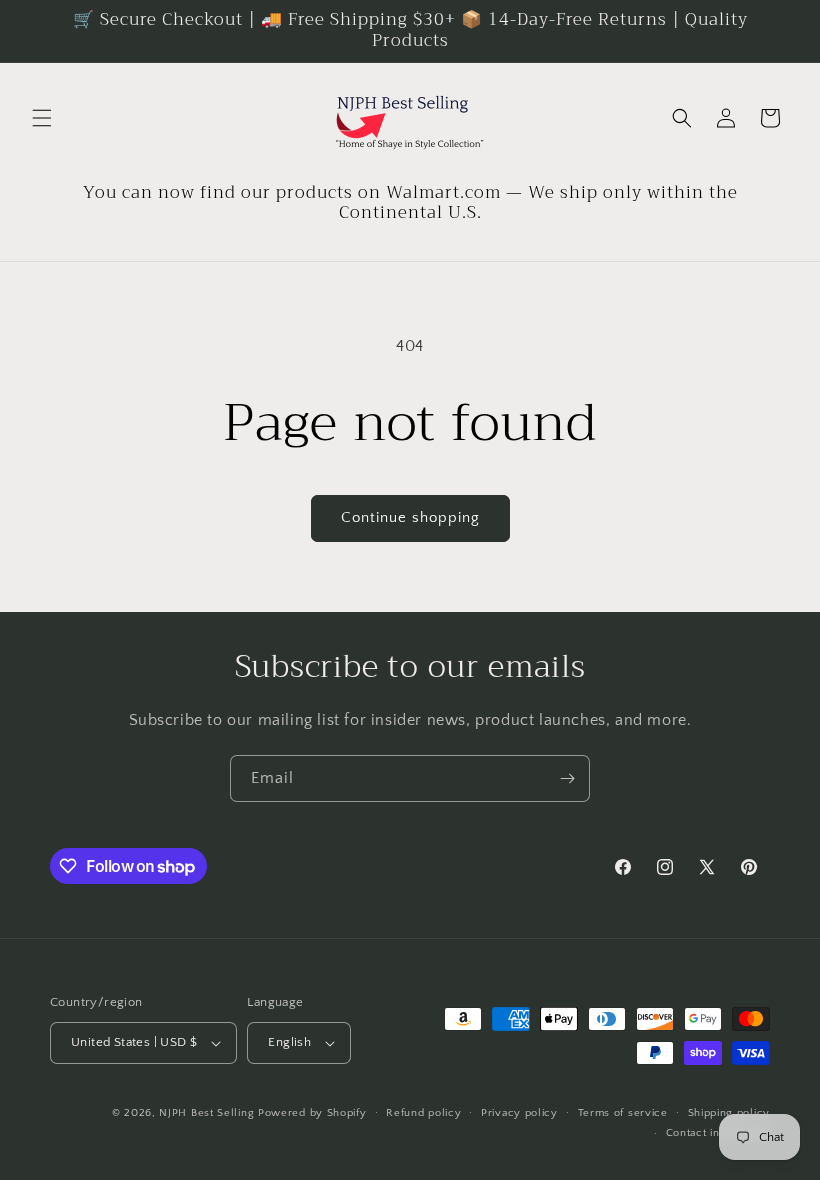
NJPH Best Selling (208, 1113)
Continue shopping (410, 517)
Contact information (718, 1133)
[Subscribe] (567, 778)
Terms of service (623, 1113)
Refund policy (423, 1113)
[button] (42, 118)
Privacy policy (519, 1113)
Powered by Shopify (312, 1113)
